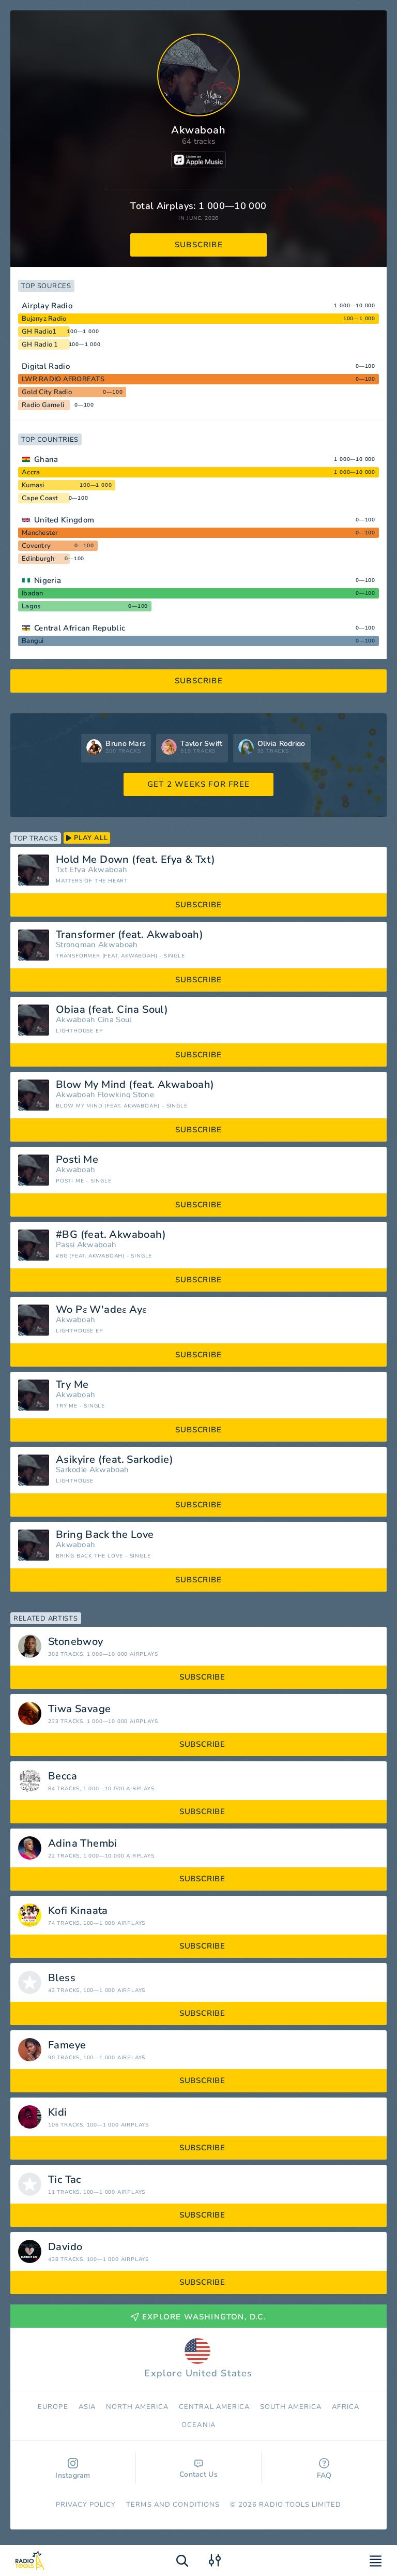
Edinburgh (38, 559)
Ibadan (33, 593)
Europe (53, 2407)
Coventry (36, 546)
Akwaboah (108, 870)
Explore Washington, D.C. (204, 2317)
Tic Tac (65, 2180)
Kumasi (33, 485)
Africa (345, 2407)
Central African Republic (80, 628)
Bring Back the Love (105, 1535)
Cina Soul (115, 1020)
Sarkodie (71, 1470)
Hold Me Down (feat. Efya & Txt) (135, 860)
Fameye (67, 2045)
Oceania (198, 2425)
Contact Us (198, 2474)
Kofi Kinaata (78, 1911)
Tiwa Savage (79, 1709)
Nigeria (48, 580)
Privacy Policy (86, 2505)
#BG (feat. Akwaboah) (111, 1235)
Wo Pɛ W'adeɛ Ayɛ (101, 1310)
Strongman (76, 945)
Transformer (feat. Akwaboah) (129, 935)
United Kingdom (64, 520)
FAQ (324, 2475)
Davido (65, 2247)
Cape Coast (40, 498)
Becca (63, 1776)
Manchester (40, 533)
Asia (87, 2407)
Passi (65, 1245)
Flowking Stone (126, 1095)
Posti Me (77, 1160)
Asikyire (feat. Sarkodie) (114, 1460)
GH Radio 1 (40, 345)
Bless (62, 1978)
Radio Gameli (43, 405)
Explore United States (198, 2373)
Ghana (46, 459)
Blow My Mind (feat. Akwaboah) (135, 1085)
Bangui (33, 641)
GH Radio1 (39, 332)
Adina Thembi (83, 1844)
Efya (77, 870)
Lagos (31, 606)
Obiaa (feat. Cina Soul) (112, 1010)
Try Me (72, 1385)
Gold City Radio (47, 392)
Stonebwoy (76, 1642)
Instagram (73, 2475)
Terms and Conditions (173, 2505)
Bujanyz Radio (44, 319)
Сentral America (214, 2407)
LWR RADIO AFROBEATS (63, 379)
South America (291, 2407)
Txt (62, 870)
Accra (31, 472)
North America (138, 2407)
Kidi (58, 2113)
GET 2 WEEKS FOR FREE (198, 784)
